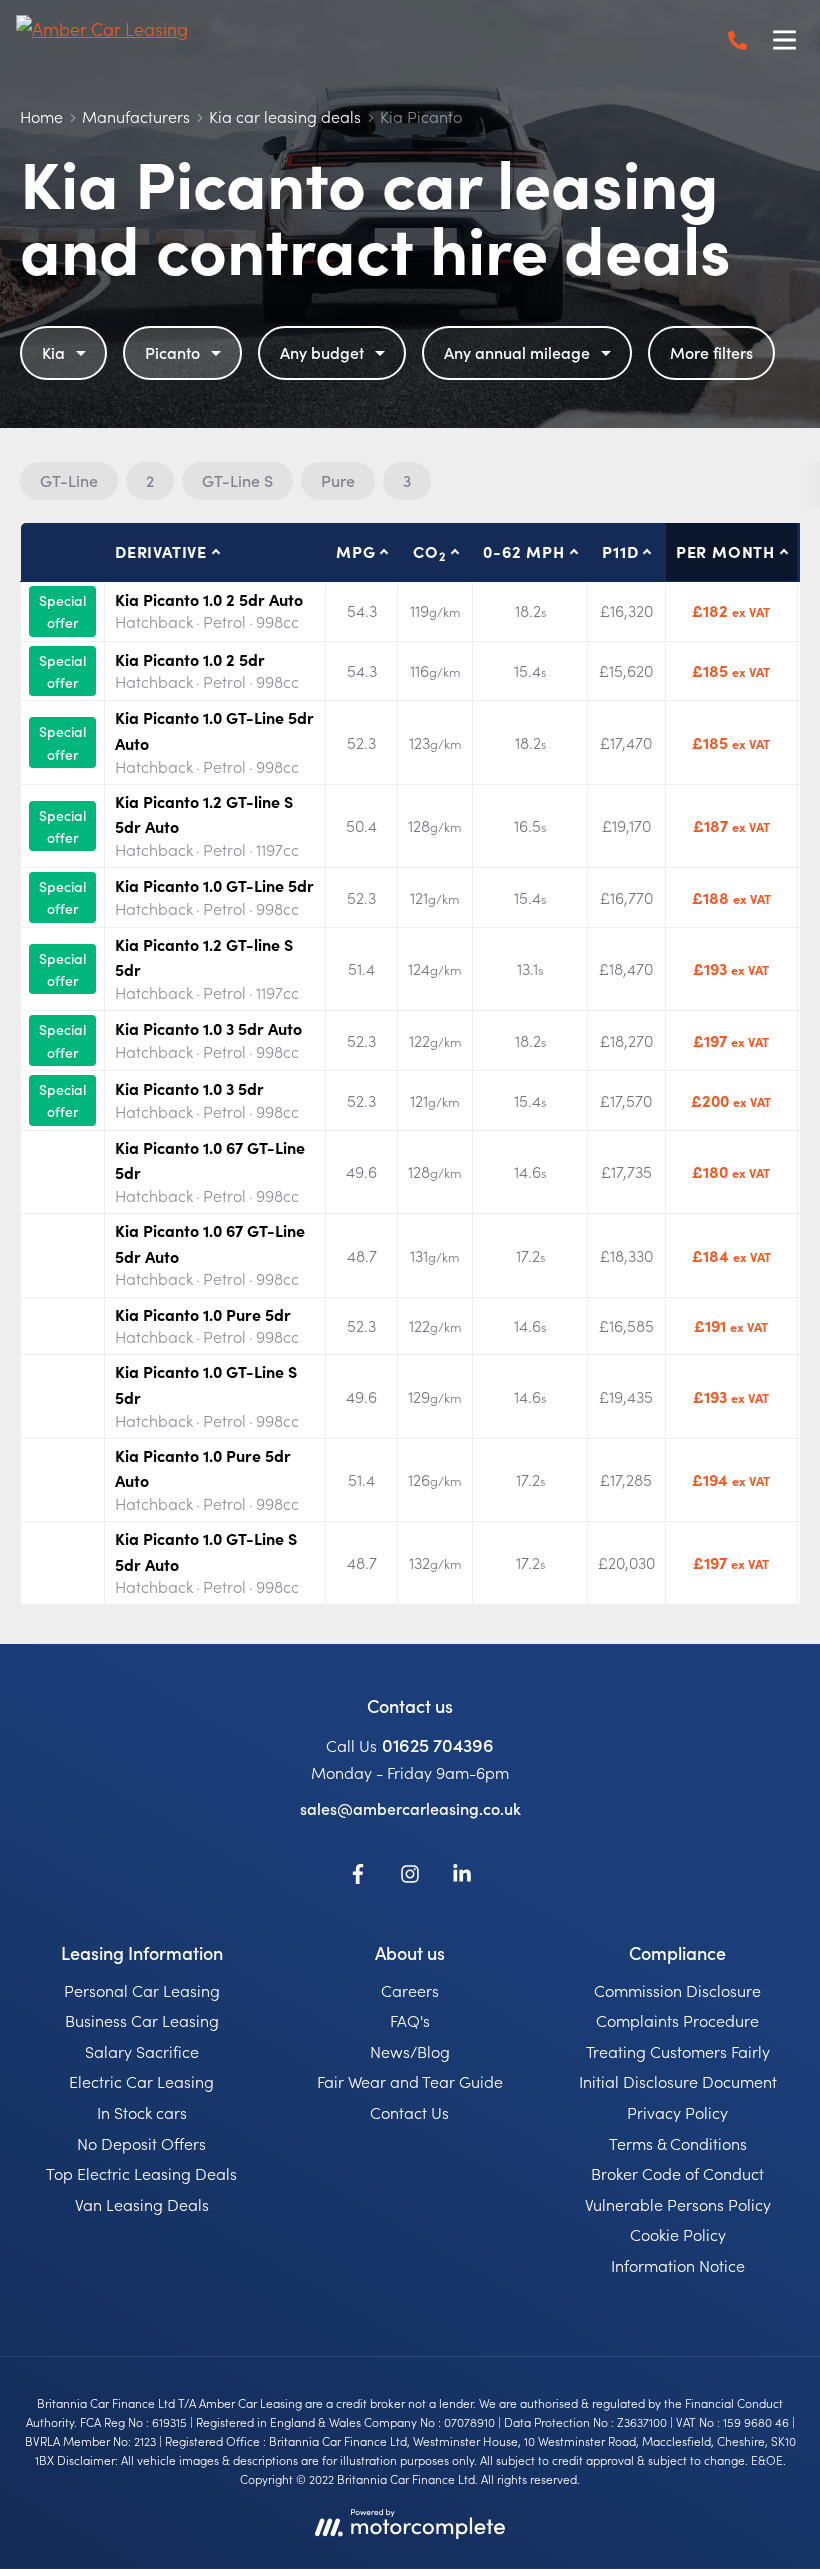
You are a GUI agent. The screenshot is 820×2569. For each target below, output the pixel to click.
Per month (725, 551)
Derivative (161, 551)
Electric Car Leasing (141, 2081)
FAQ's (410, 2020)
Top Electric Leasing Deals (141, 2173)
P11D (620, 551)
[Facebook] (358, 1877)
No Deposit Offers (141, 2143)
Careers (410, 1990)
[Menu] (784, 40)
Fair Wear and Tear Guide (410, 2081)
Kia (53, 352)
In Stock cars (142, 2112)
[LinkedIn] (462, 1877)
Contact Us (409, 2112)
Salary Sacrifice (142, 2051)
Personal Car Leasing (142, 1990)
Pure (338, 480)
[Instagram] (410, 1877)
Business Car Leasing (142, 2020)
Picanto (172, 352)
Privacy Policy (677, 2112)
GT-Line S (237, 480)
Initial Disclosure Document (678, 2081)
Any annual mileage (517, 352)
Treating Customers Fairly (678, 2051)
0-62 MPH (523, 551)
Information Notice (678, 2265)
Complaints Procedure (677, 2020)
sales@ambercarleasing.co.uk (410, 1808)
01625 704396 (438, 1744)
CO (429, 552)
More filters (711, 352)
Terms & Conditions (678, 2143)
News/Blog (410, 2051)
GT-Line (69, 480)
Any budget (322, 352)
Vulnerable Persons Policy (678, 2204)
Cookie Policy (678, 2234)
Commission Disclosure (677, 1990)
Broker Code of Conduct (677, 2173)
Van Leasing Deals (142, 2204)
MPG (355, 551)
